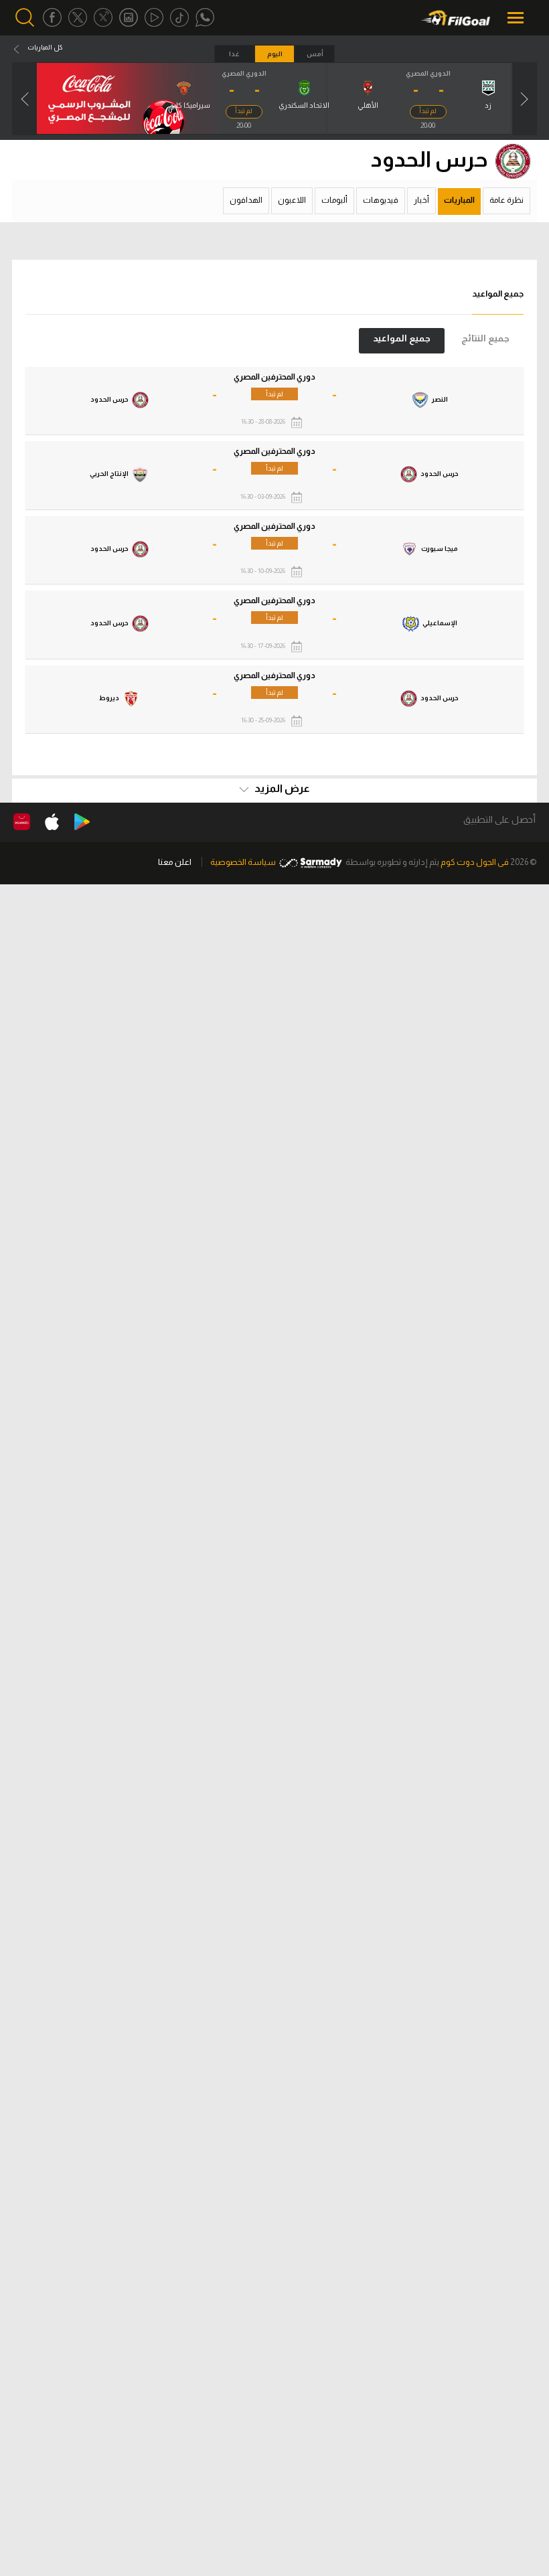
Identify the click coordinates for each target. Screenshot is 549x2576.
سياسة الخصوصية (243, 862)
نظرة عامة (506, 200)
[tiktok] (179, 18)
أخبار (421, 200)
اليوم (275, 54)
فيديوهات (381, 200)
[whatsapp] (205, 18)
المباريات (459, 200)
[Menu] (517, 18)
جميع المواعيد (402, 338)
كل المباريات (45, 47)
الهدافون (246, 200)
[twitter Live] (103, 18)
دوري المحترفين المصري (274, 377)
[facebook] (52, 18)
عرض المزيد (281, 788)
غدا (234, 54)
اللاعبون (292, 200)
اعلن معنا (175, 862)
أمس (315, 54)
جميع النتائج (485, 338)
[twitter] (78, 18)
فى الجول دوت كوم (475, 862)
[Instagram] (129, 18)
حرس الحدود (429, 159)
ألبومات (334, 200)
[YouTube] (154, 18)
